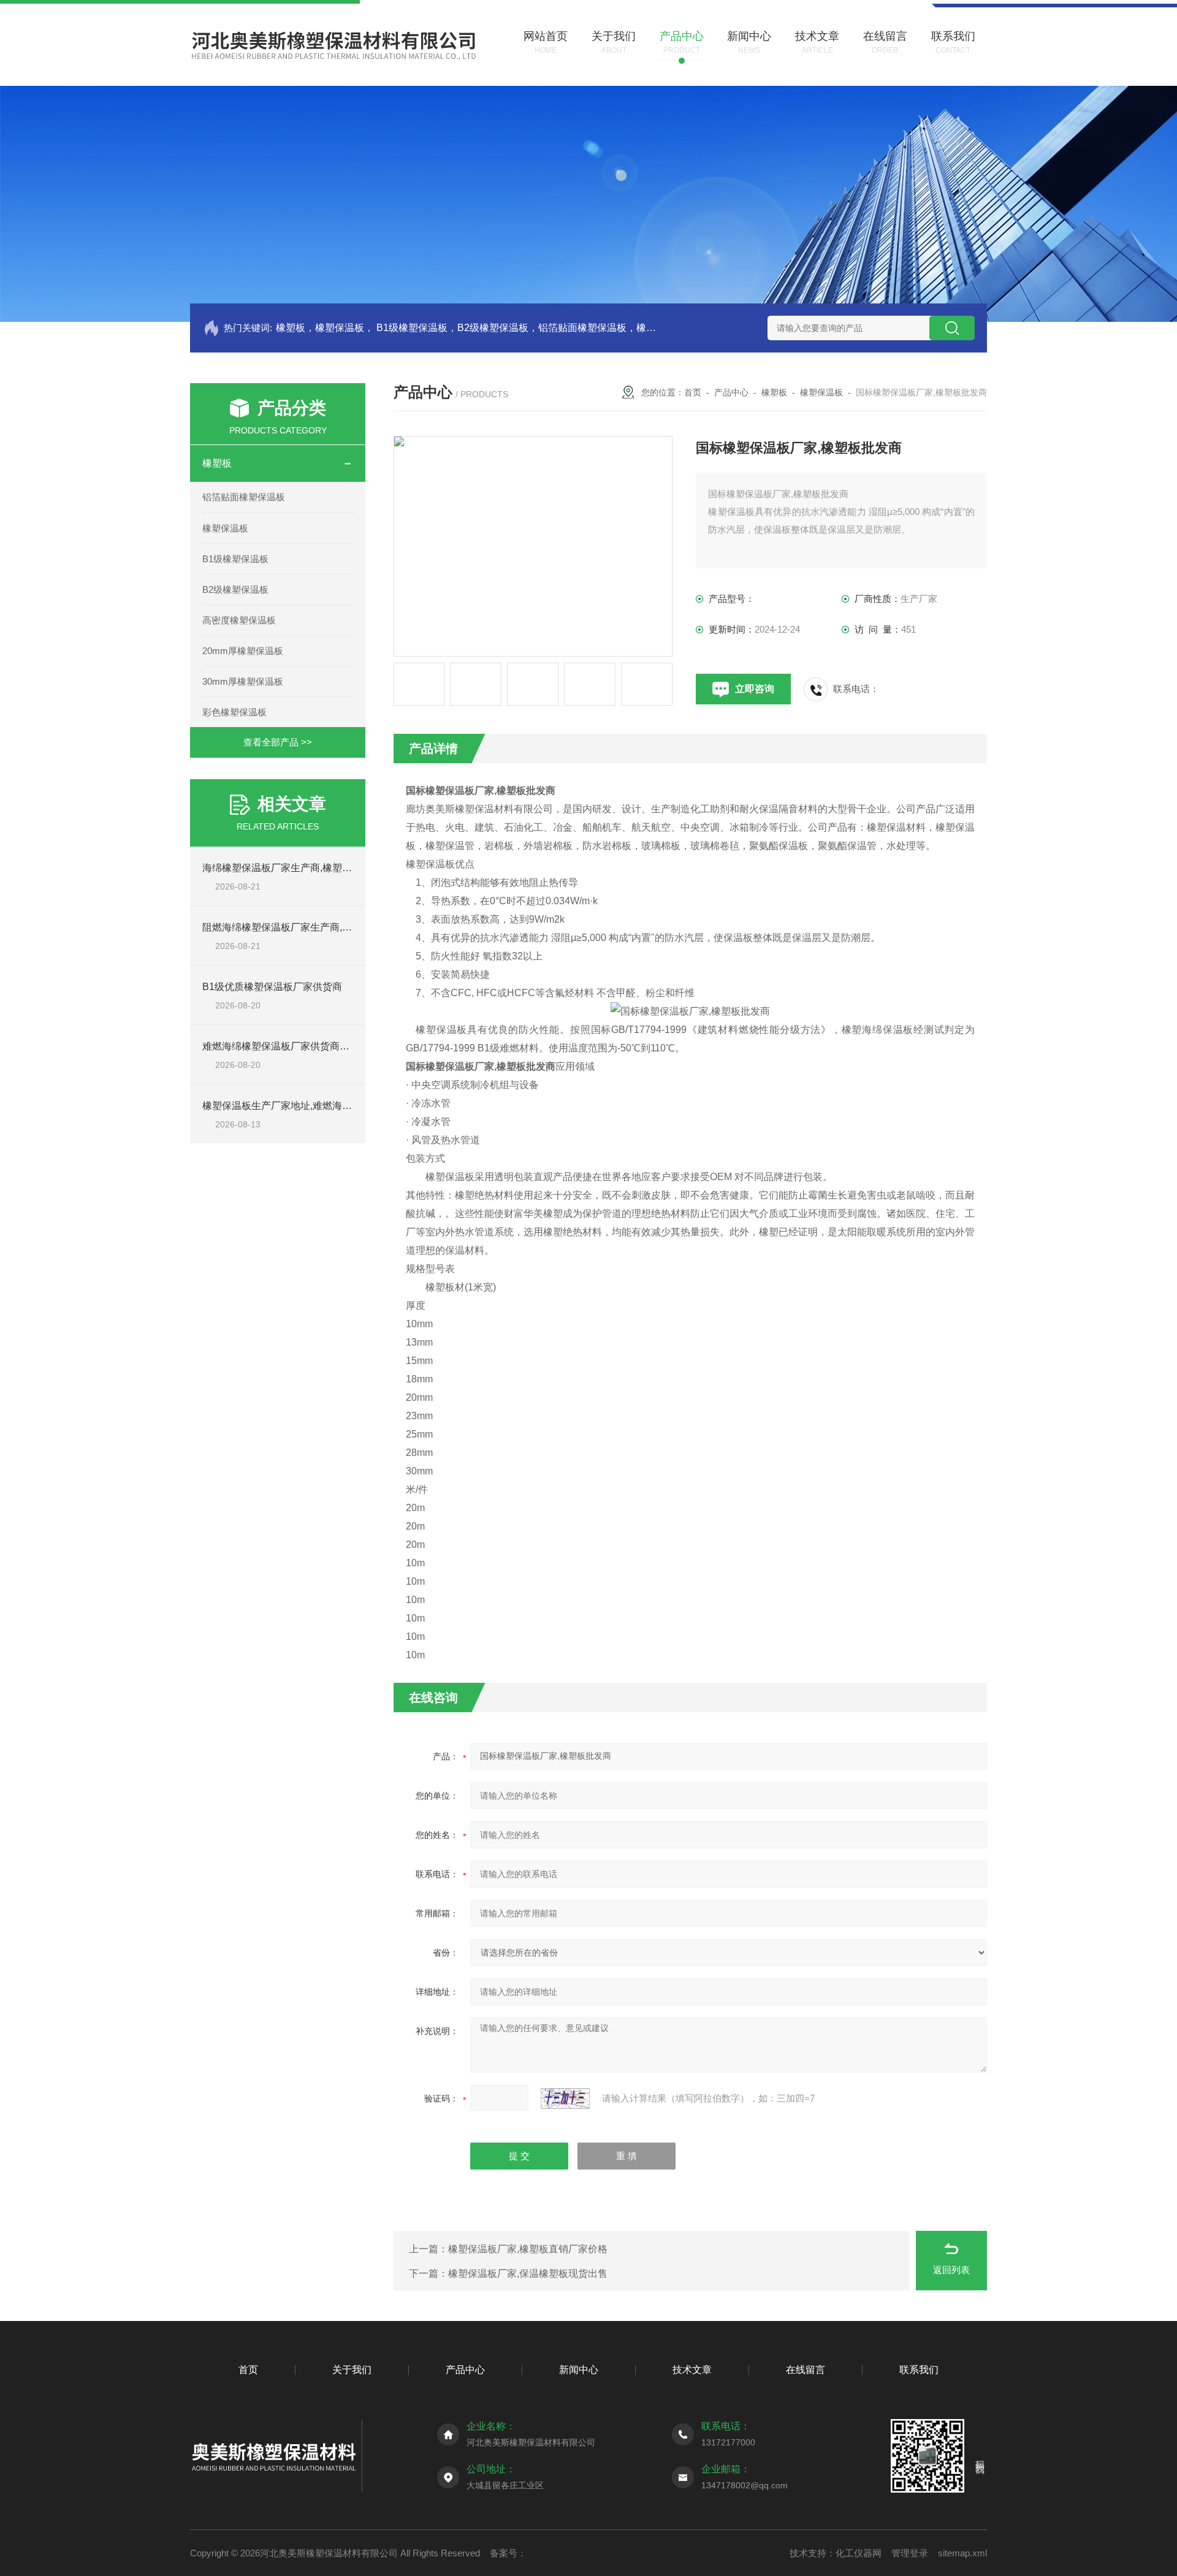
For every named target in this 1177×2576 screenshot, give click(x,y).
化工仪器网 (859, 2553)
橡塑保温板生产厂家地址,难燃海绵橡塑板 (292, 1106)
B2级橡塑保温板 (235, 589)
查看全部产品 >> (278, 742)
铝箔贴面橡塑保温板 (244, 497)
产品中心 (731, 392)
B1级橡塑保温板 (235, 559)
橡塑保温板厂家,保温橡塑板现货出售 (528, 2273)
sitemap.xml (962, 2553)
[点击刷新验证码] (565, 2098)
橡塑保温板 (225, 528)
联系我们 (919, 2370)
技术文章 (692, 2370)
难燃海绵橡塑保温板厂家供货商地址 (281, 1046)
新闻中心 (579, 2370)
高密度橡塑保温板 (239, 620)
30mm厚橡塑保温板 (243, 681)
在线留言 (806, 2370)
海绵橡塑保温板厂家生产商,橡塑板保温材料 (297, 868)
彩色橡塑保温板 (234, 712)
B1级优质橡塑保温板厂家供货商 (272, 987)
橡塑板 (217, 463)
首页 (693, 392)
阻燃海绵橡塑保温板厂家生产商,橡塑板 (287, 927)
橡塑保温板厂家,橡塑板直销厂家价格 (528, 2249)
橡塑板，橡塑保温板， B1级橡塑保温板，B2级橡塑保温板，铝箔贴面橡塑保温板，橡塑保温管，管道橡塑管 (467, 328)
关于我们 (352, 2370)
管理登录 (910, 2553)
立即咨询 (755, 689)
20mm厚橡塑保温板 (243, 651)
